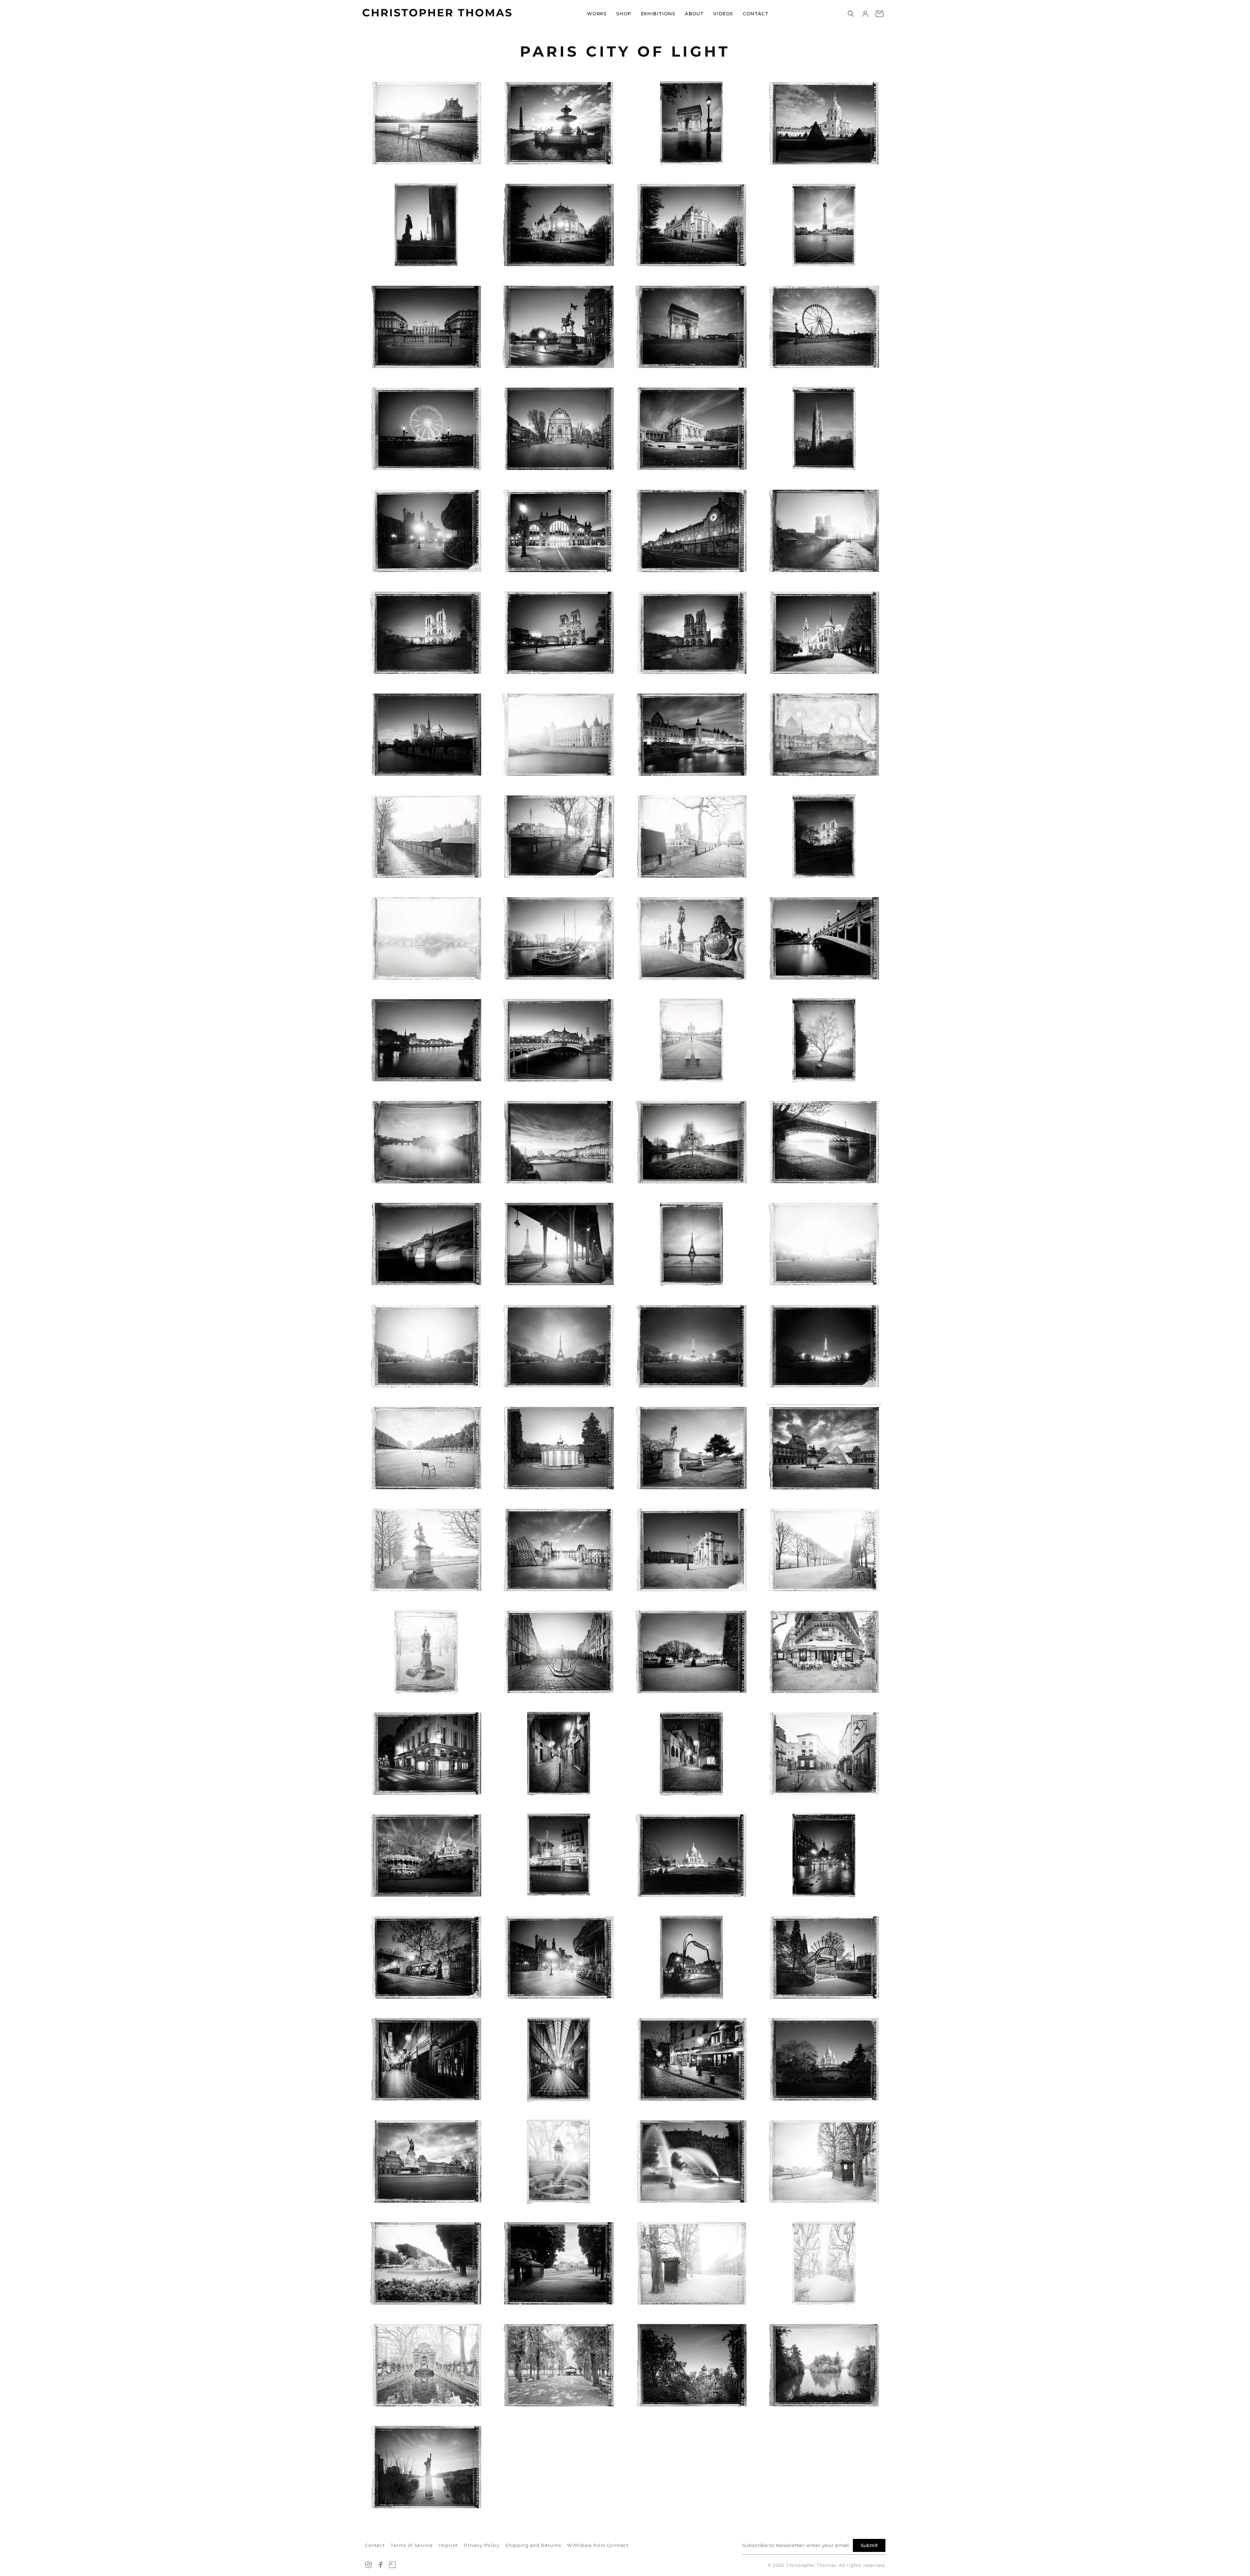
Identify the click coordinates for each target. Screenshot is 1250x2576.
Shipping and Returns (533, 2545)
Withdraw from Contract (598, 2545)
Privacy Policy (482, 2545)
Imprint (448, 2545)
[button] (851, 14)
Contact (375, 2545)
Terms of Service (412, 2545)
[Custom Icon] (392, 2565)
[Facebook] (381, 2565)
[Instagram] (368, 2565)
